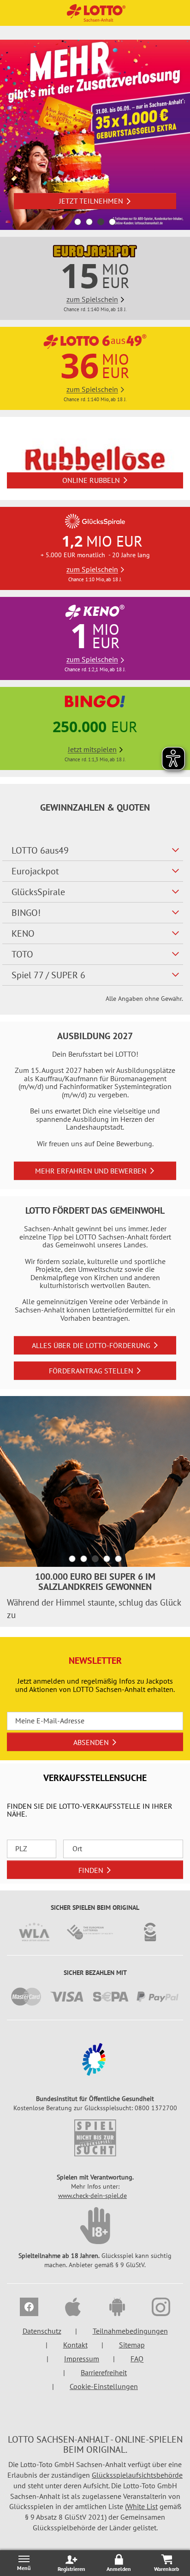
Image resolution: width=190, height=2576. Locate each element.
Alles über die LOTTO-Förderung (91, 1345)
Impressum (82, 2359)
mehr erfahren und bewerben (91, 1171)
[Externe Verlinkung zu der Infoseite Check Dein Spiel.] (95, 2138)
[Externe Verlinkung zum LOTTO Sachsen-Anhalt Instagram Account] (161, 2308)
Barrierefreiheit (104, 2372)
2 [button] (89, 222)
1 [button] (78, 222)
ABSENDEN (91, 1742)
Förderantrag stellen (91, 1371)
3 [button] (101, 222)
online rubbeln (91, 480)
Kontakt (75, 2345)
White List (142, 2506)
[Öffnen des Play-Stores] (117, 2308)
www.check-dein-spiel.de (92, 2196)
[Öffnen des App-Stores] (73, 2308)
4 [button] (112, 222)
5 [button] (118, 1559)
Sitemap (132, 2345)
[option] (95, 135)
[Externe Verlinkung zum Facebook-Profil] (29, 2308)
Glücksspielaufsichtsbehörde (137, 2475)
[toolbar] (95, 1511)
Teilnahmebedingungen (130, 2331)
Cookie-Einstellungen (104, 2386)
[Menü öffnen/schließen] (24, 2563)
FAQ (137, 2359)
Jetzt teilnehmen (91, 201)
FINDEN (91, 1870)
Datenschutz (42, 2331)
